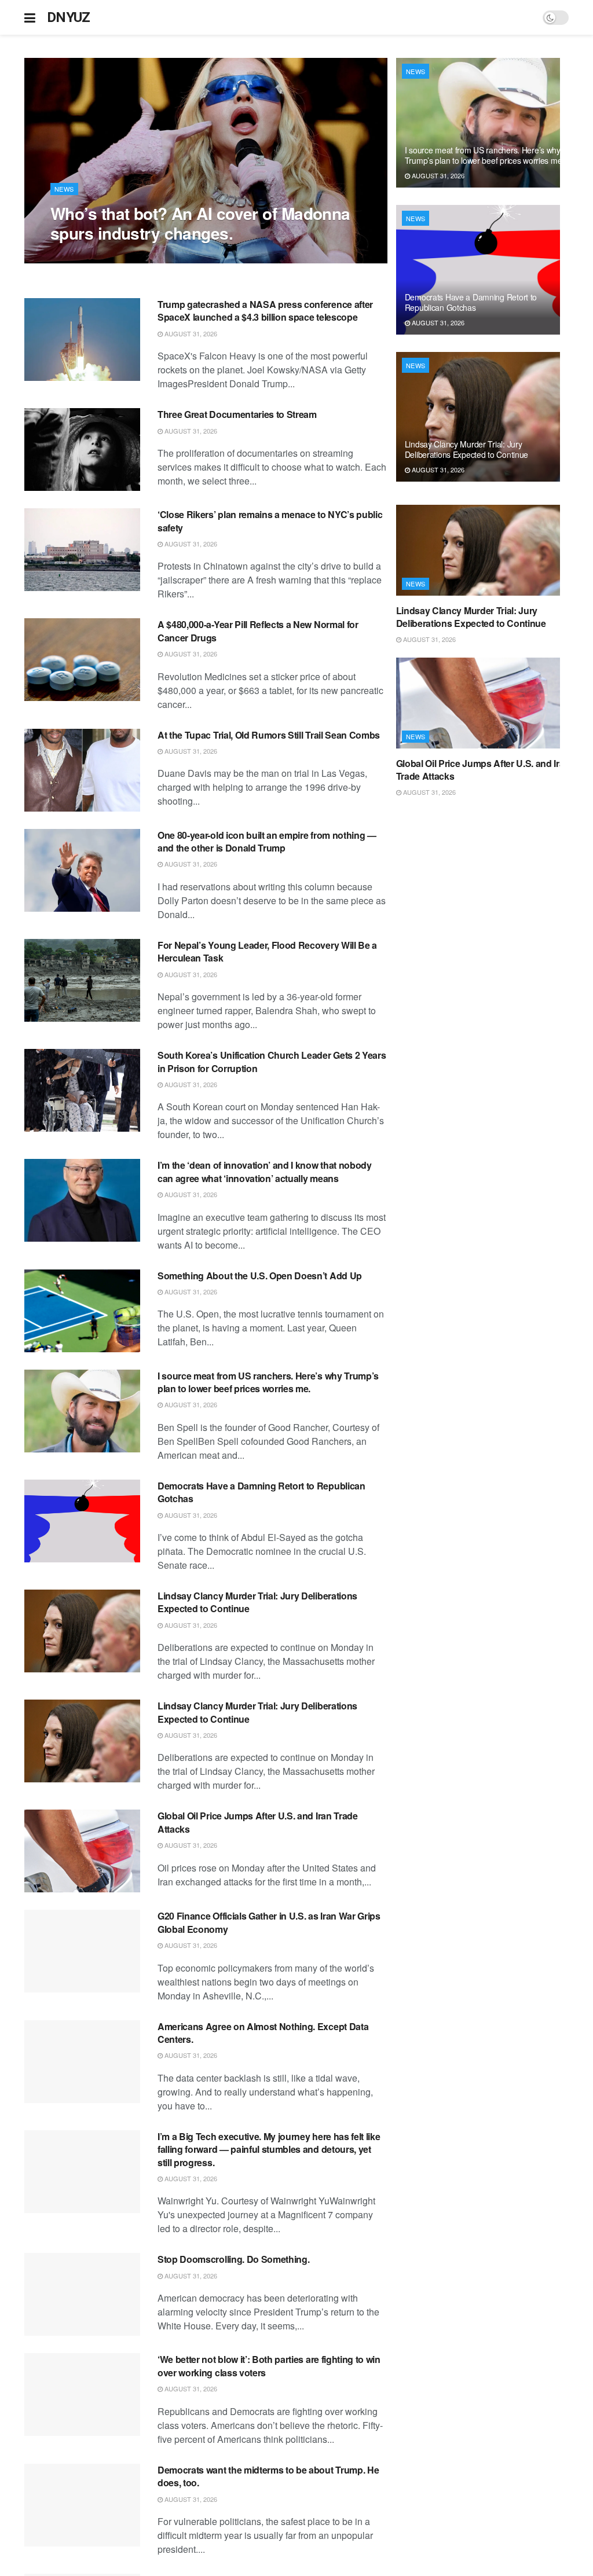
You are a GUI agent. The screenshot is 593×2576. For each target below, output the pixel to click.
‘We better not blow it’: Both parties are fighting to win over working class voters (269, 2366)
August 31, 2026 (83, 257)
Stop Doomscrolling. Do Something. (233, 2259)
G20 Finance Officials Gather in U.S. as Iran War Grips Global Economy (269, 1922)
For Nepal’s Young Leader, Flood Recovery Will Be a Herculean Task (267, 951)
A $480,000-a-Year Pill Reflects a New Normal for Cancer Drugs (258, 631)
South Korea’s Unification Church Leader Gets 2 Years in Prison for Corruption (272, 1061)
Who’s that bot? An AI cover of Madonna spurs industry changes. (200, 223)
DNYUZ (69, 17)
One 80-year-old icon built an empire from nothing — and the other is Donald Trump (267, 841)
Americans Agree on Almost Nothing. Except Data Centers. (263, 2033)
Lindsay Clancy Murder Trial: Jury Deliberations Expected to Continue (257, 1602)
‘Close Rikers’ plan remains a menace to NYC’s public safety (270, 521)
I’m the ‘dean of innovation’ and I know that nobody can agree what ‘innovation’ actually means (265, 1171)
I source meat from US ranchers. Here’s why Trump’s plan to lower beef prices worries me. (268, 1382)
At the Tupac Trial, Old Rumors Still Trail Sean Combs (269, 735)
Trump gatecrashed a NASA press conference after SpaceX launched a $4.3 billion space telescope (265, 311)
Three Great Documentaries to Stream (237, 414)
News (64, 189)
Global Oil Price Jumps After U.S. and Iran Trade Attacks (258, 1822)
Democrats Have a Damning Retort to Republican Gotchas (261, 1492)
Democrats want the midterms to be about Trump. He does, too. (268, 2476)
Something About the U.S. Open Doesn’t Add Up (260, 1276)
